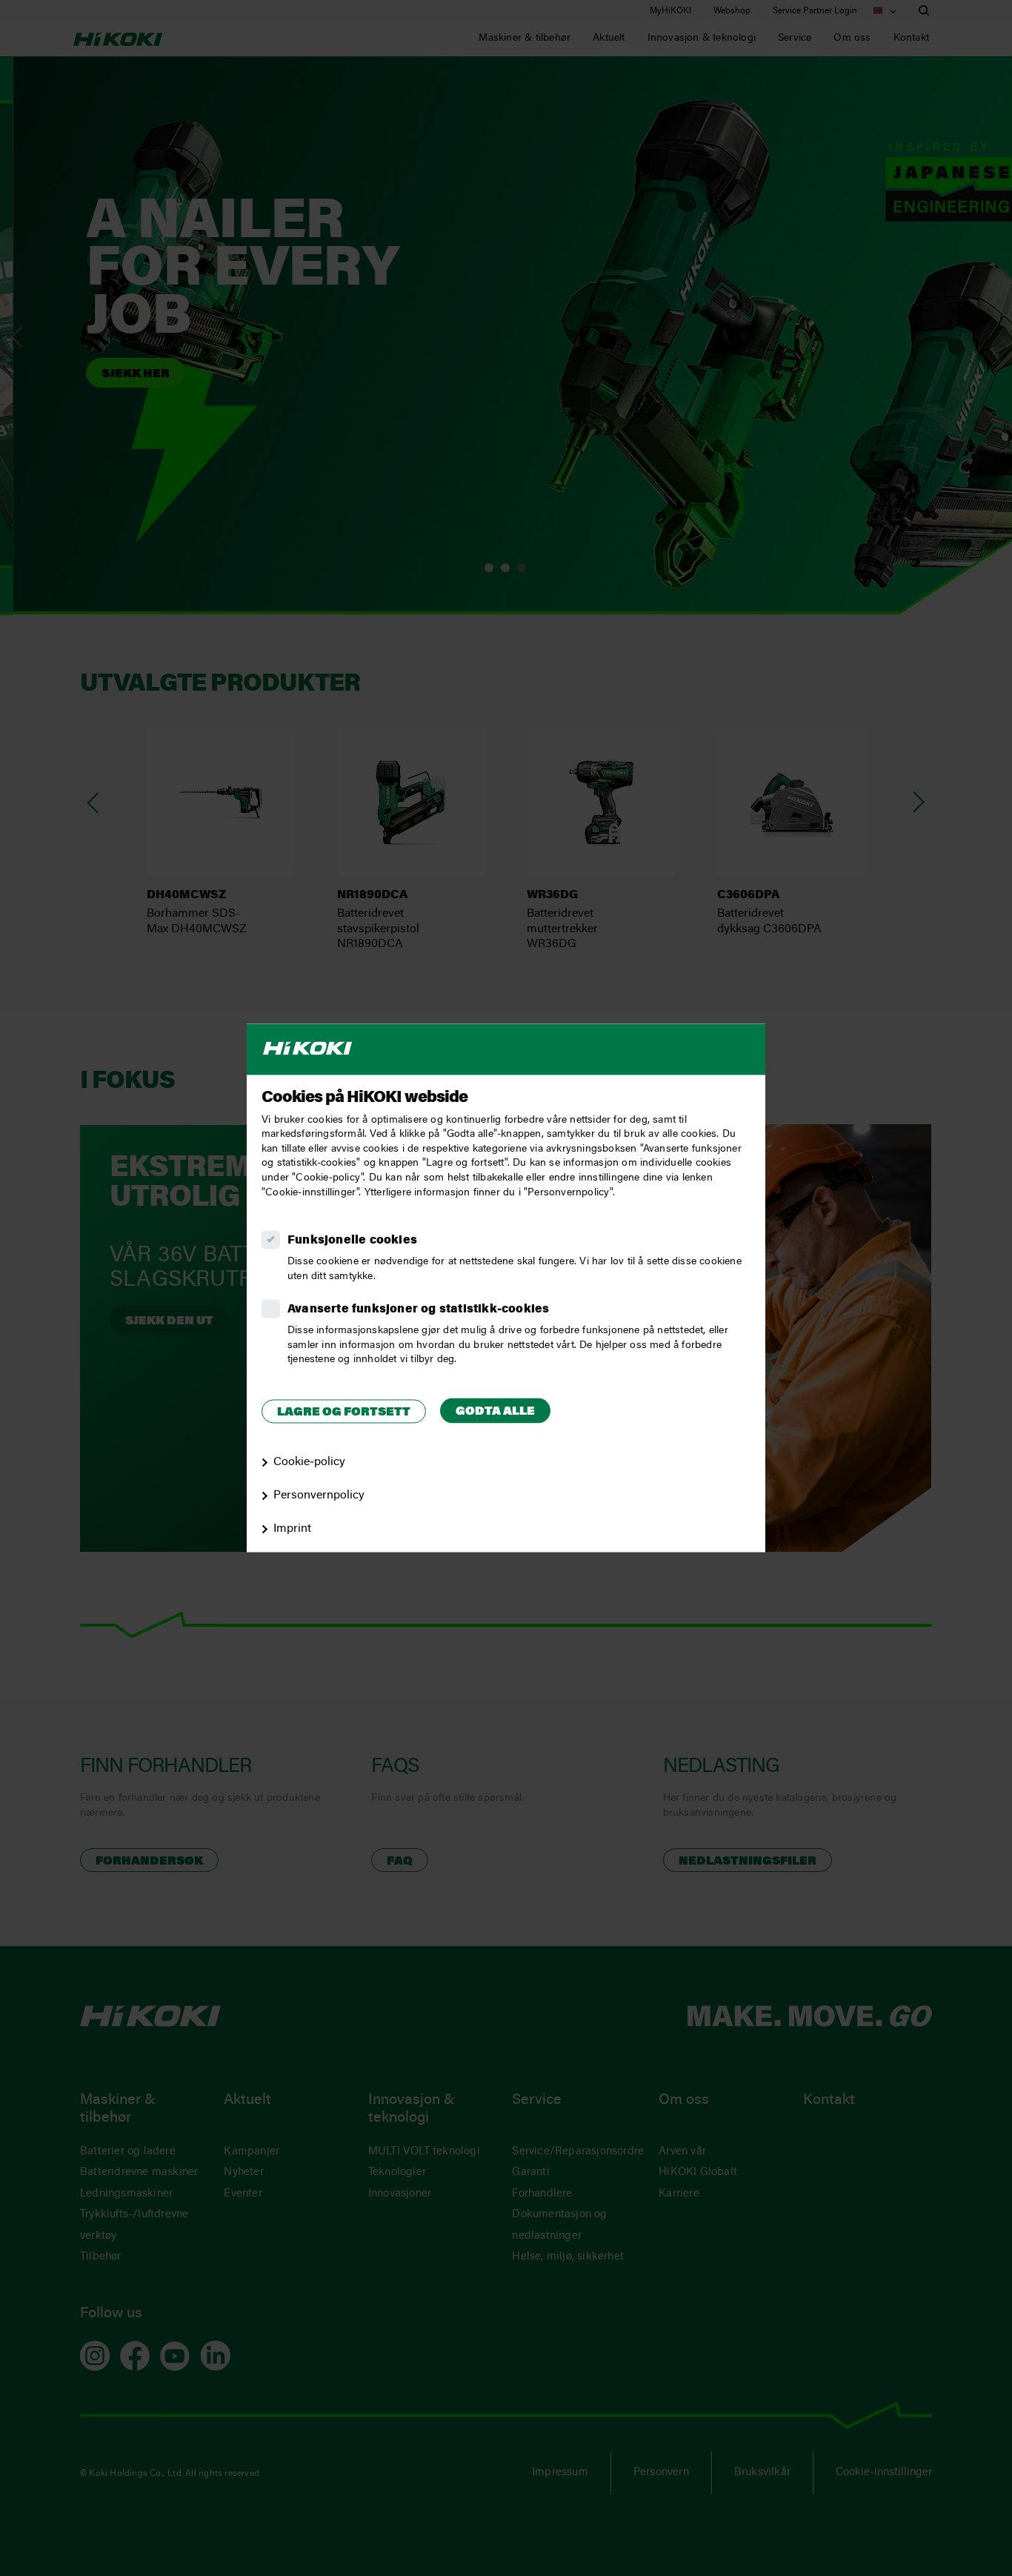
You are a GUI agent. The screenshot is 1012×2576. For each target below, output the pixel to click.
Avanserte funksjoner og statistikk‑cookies (418, 1310)
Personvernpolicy (319, 1496)
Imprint (292, 1529)
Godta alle (495, 1412)
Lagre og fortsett (344, 1413)
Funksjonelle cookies (352, 1241)
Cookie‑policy (309, 1463)
